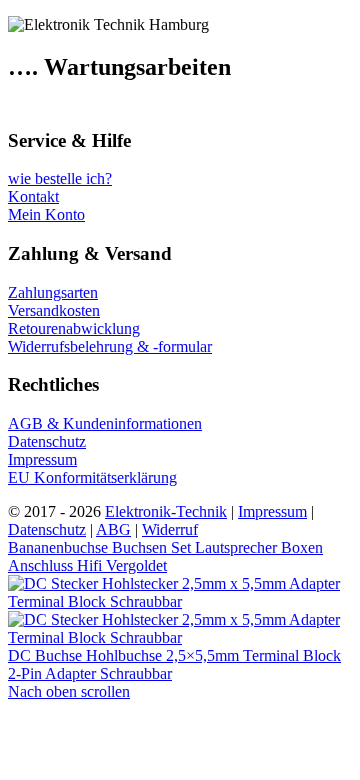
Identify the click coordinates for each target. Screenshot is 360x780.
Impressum (42, 459)
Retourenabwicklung (74, 328)
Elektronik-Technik (166, 511)
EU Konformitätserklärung (92, 477)
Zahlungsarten (53, 292)
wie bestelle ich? (60, 178)
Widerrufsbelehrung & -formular (110, 346)
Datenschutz (47, 441)
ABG (113, 529)
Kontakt (33, 196)
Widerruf (170, 529)
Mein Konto (46, 214)
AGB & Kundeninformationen (105, 423)
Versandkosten (54, 310)
